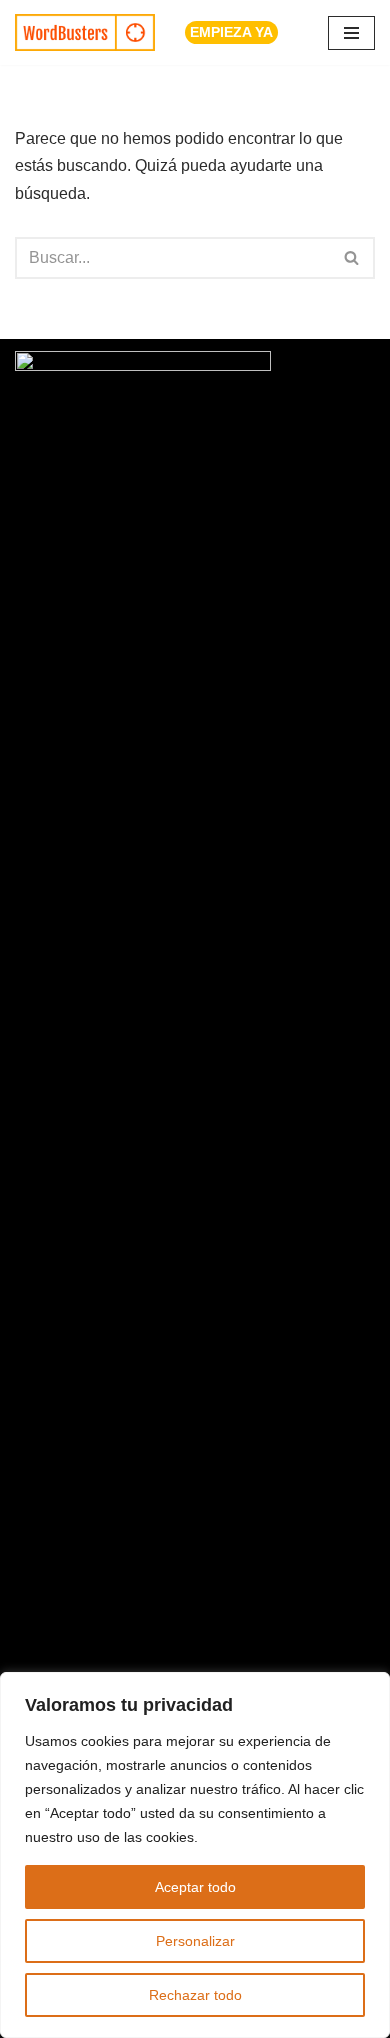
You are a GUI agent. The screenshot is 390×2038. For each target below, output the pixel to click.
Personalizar (195, 1941)
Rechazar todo (195, 1995)
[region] (195, 1855)
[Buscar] (352, 258)
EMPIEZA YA (231, 32)
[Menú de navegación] (351, 33)
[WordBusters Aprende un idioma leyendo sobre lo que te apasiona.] (85, 32)
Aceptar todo (195, 1887)
